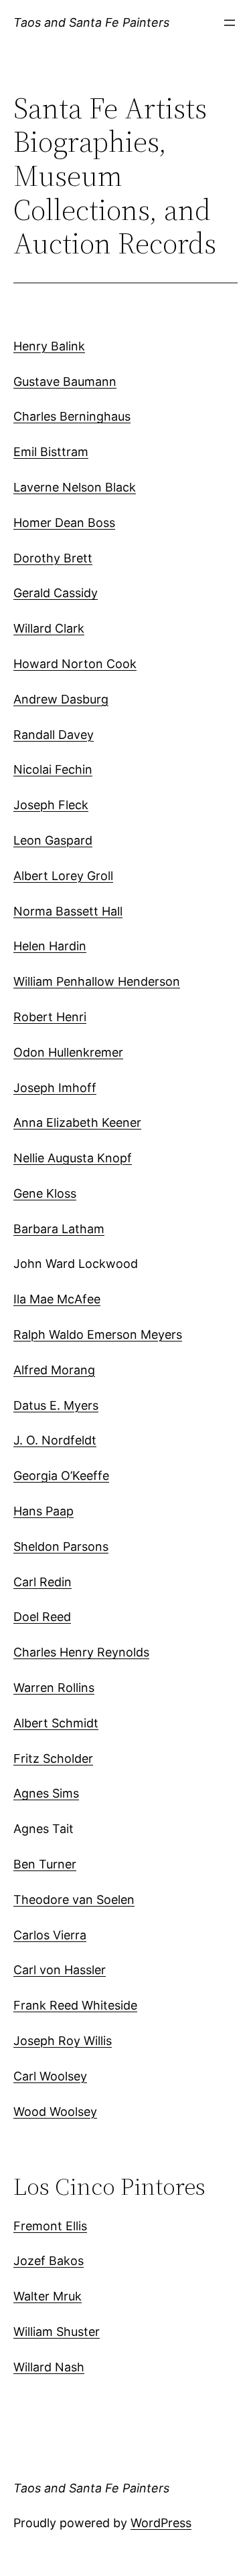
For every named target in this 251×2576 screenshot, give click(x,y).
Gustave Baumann (65, 382)
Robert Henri (50, 1017)
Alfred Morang (54, 1370)
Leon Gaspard (53, 840)
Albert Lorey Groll (63, 876)
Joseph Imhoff (55, 1088)
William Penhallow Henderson (97, 981)
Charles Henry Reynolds (81, 1652)
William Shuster (57, 2332)
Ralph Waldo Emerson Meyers (98, 1334)
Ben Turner (45, 1864)
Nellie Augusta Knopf (73, 1158)
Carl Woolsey (50, 2076)
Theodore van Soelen (74, 1900)
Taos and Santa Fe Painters (91, 22)
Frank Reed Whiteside (75, 2005)
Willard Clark (49, 628)
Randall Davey (54, 735)
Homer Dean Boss (64, 523)
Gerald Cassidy (56, 593)
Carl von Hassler (60, 1970)
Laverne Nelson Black (75, 487)
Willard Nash (49, 2367)
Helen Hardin (50, 946)
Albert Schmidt (56, 1723)
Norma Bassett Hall (68, 911)
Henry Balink (49, 346)
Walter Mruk (48, 2296)
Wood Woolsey (55, 2112)
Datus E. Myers (56, 1405)
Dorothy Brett (53, 558)
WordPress (161, 2523)
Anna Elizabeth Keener (77, 1122)
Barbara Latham (59, 1229)
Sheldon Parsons (61, 1546)
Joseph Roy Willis (63, 2041)
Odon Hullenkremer (68, 1052)
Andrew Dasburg (61, 699)
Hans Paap (44, 1511)
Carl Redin (43, 1582)
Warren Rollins (54, 1688)
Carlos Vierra (50, 1935)
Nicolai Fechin (53, 769)
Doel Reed (42, 1617)
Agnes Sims (46, 1793)
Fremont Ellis (50, 2226)
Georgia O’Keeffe (61, 1476)
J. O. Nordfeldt (55, 1440)
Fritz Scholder (53, 1758)
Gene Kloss (45, 1193)
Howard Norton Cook (75, 664)
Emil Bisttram (51, 452)
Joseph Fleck (51, 805)
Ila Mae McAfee (57, 1299)
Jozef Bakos (49, 2261)
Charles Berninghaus (72, 416)
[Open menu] (230, 23)
